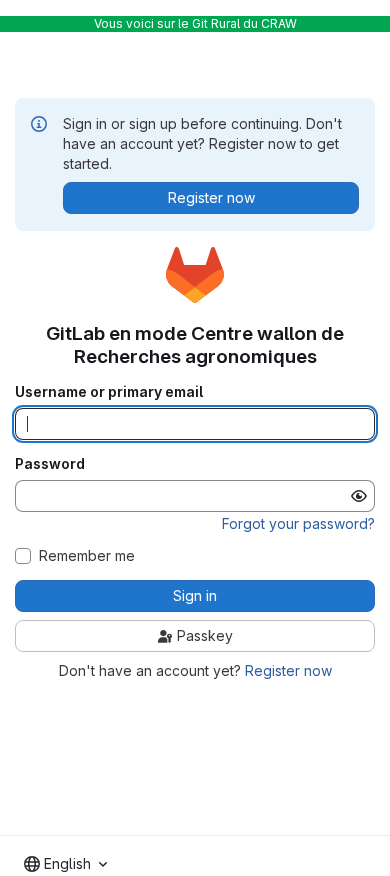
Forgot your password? (298, 523)
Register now (288, 670)
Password (50, 464)
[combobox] (65, 864)
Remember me (87, 556)
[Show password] (359, 496)
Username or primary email (109, 392)
